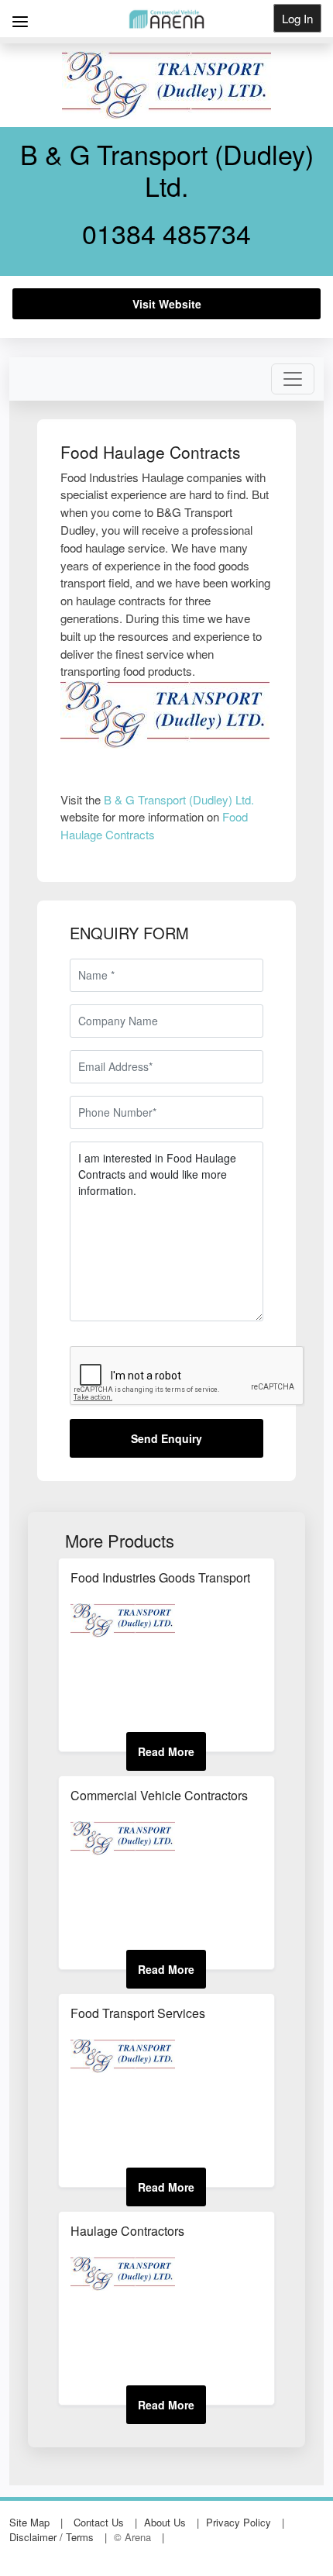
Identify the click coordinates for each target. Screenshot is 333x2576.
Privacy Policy (239, 2522)
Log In (297, 18)
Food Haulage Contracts (154, 825)
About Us (165, 2522)
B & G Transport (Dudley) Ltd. (179, 799)
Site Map (29, 2522)
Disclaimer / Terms (51, 2537)
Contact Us (99, 2522)
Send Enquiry (166, 1438)
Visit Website (167, 304)
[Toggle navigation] (293, 379)
